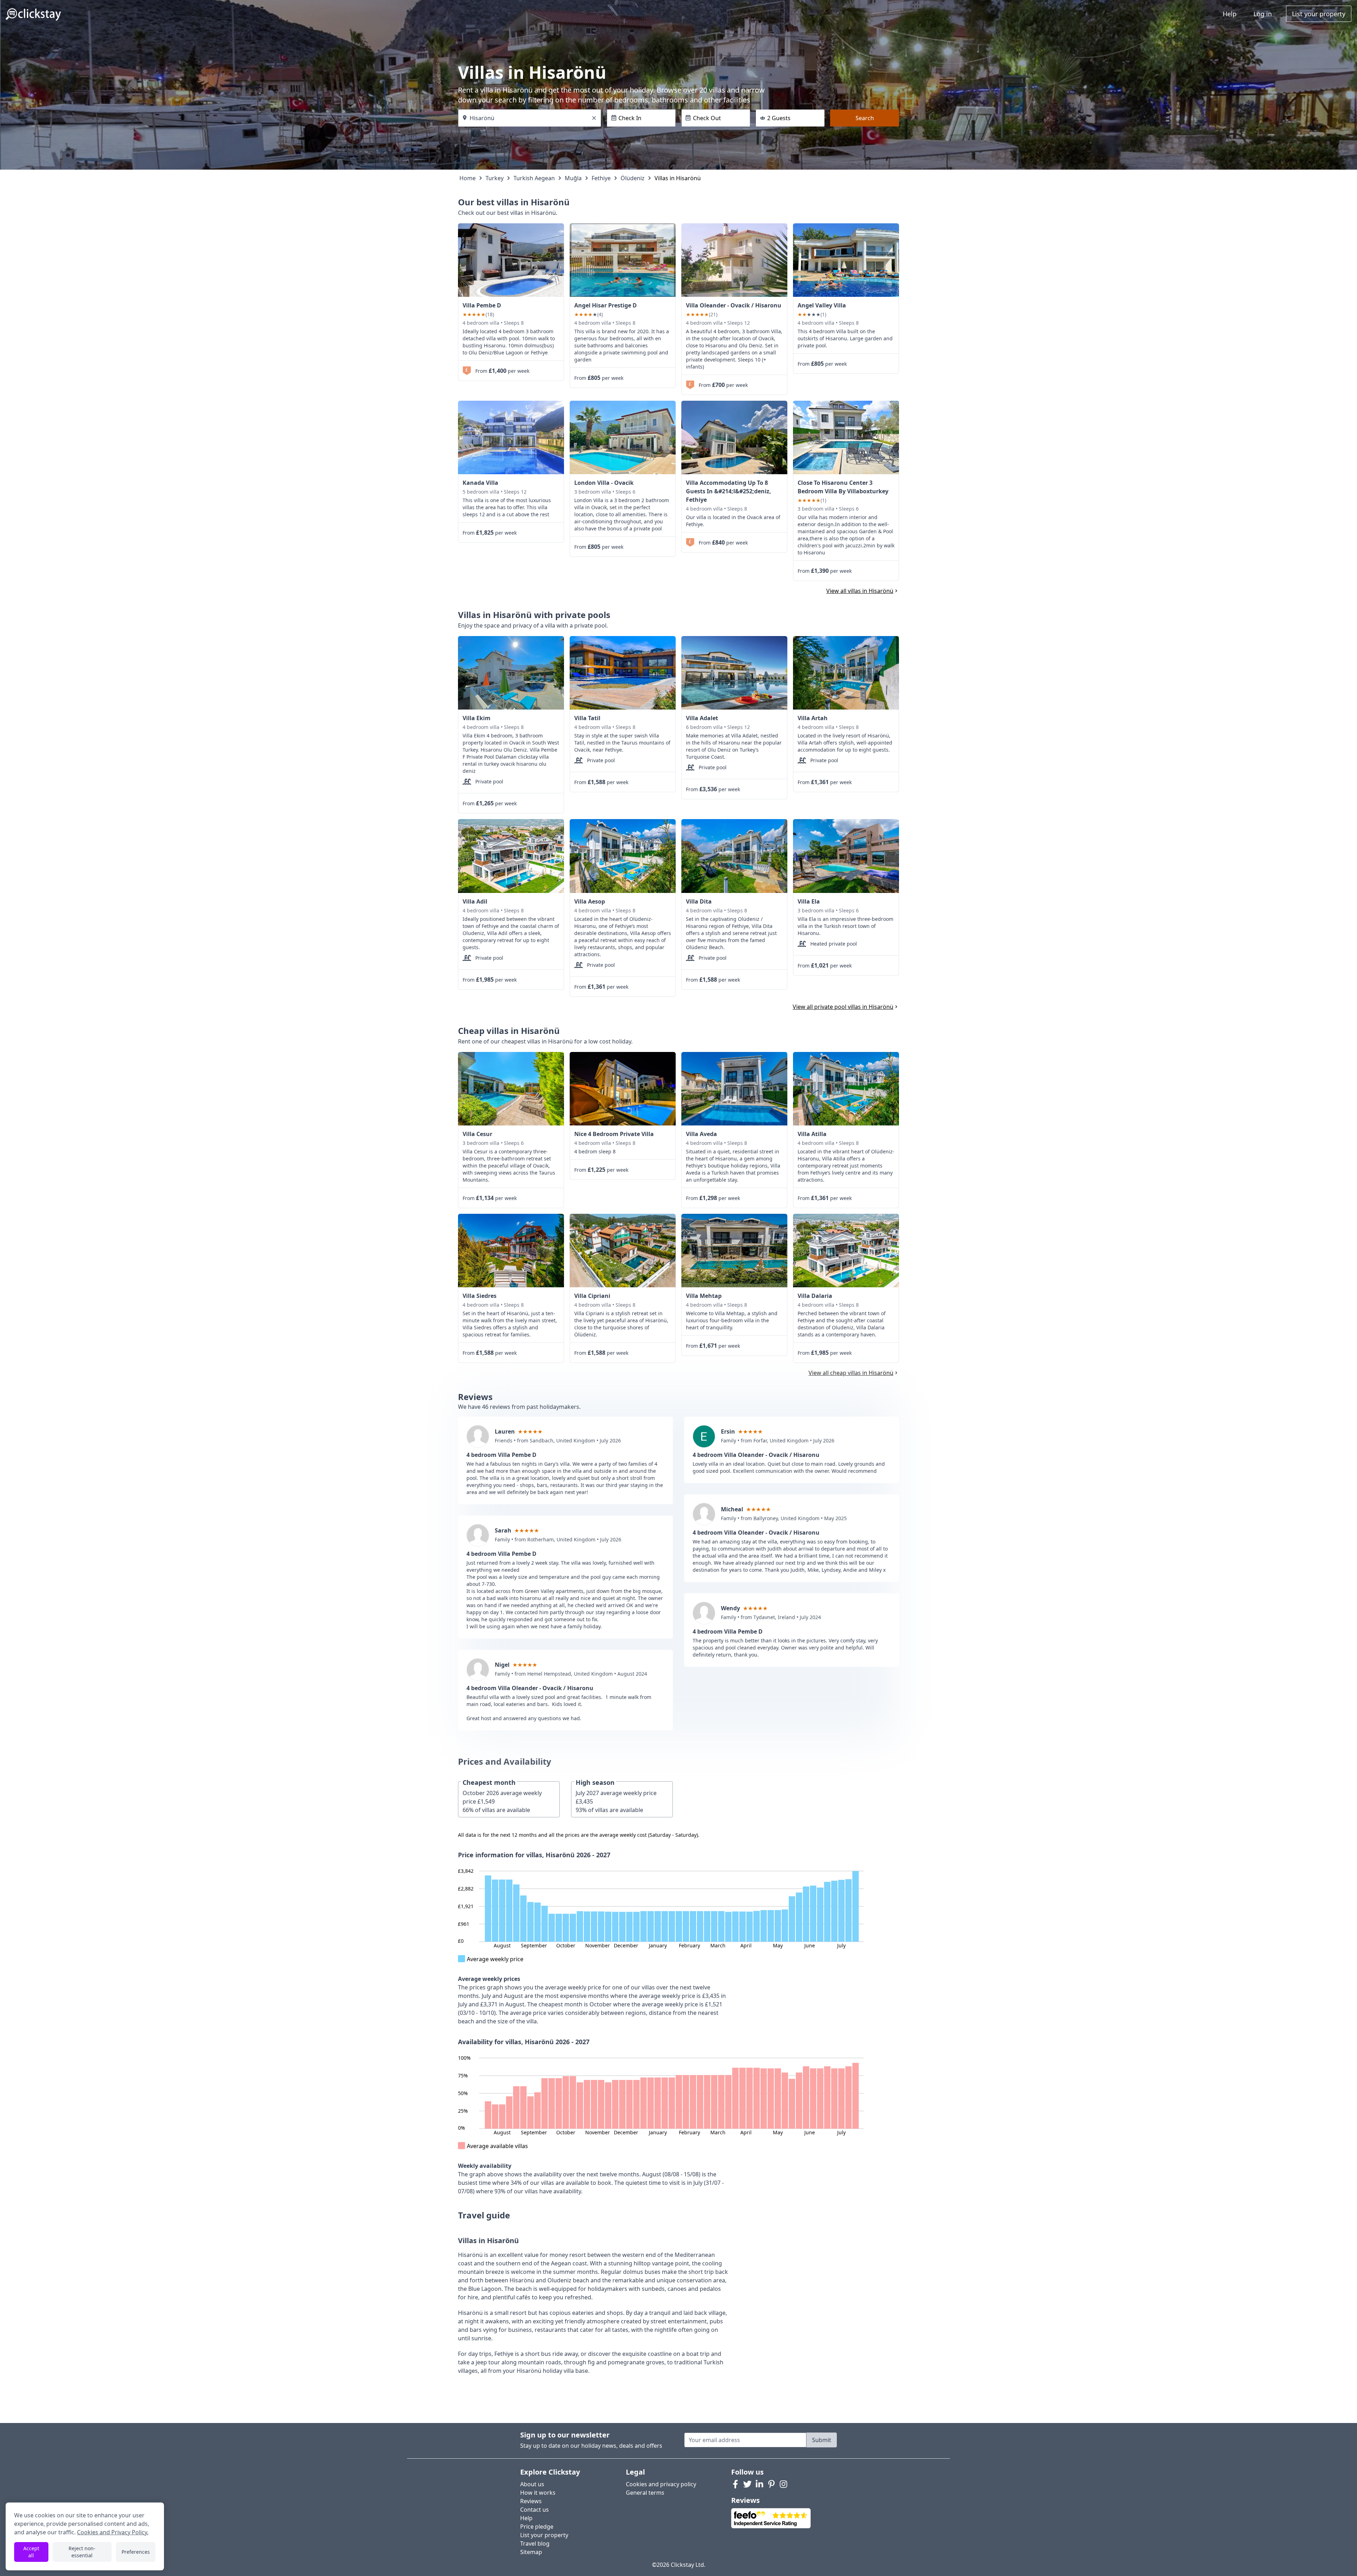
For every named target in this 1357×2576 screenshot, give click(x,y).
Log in (1263, 14)
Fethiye (601, 178)
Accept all (31, 2552)
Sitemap (531, 2552)
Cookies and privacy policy (661, 2484)
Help (1230, 14)
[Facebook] (735, 2484)
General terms (645, 2493)
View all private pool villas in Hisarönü (843, 1007)
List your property (1319, 14)
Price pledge (537, 2527)
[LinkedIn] (759, 2484)
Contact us (534, 2510)
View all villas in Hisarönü (860, 591)
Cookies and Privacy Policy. (113, 2532)
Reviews (531, 2501)
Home (468, 178)
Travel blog (535, 2543)
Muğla (573, 178)
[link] (511, 260)
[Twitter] (747, 2484)
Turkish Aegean (534, 178)
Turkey (495, 178)
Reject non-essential (82, 2552)
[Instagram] (783, 2484)
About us (532, 2484)
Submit (822, 2440)
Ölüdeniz (633, 178)
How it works (538, 2493)
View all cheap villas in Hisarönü (851, 1373)
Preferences (136, 2552)
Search (865, 118)
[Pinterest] (771, 2484)
